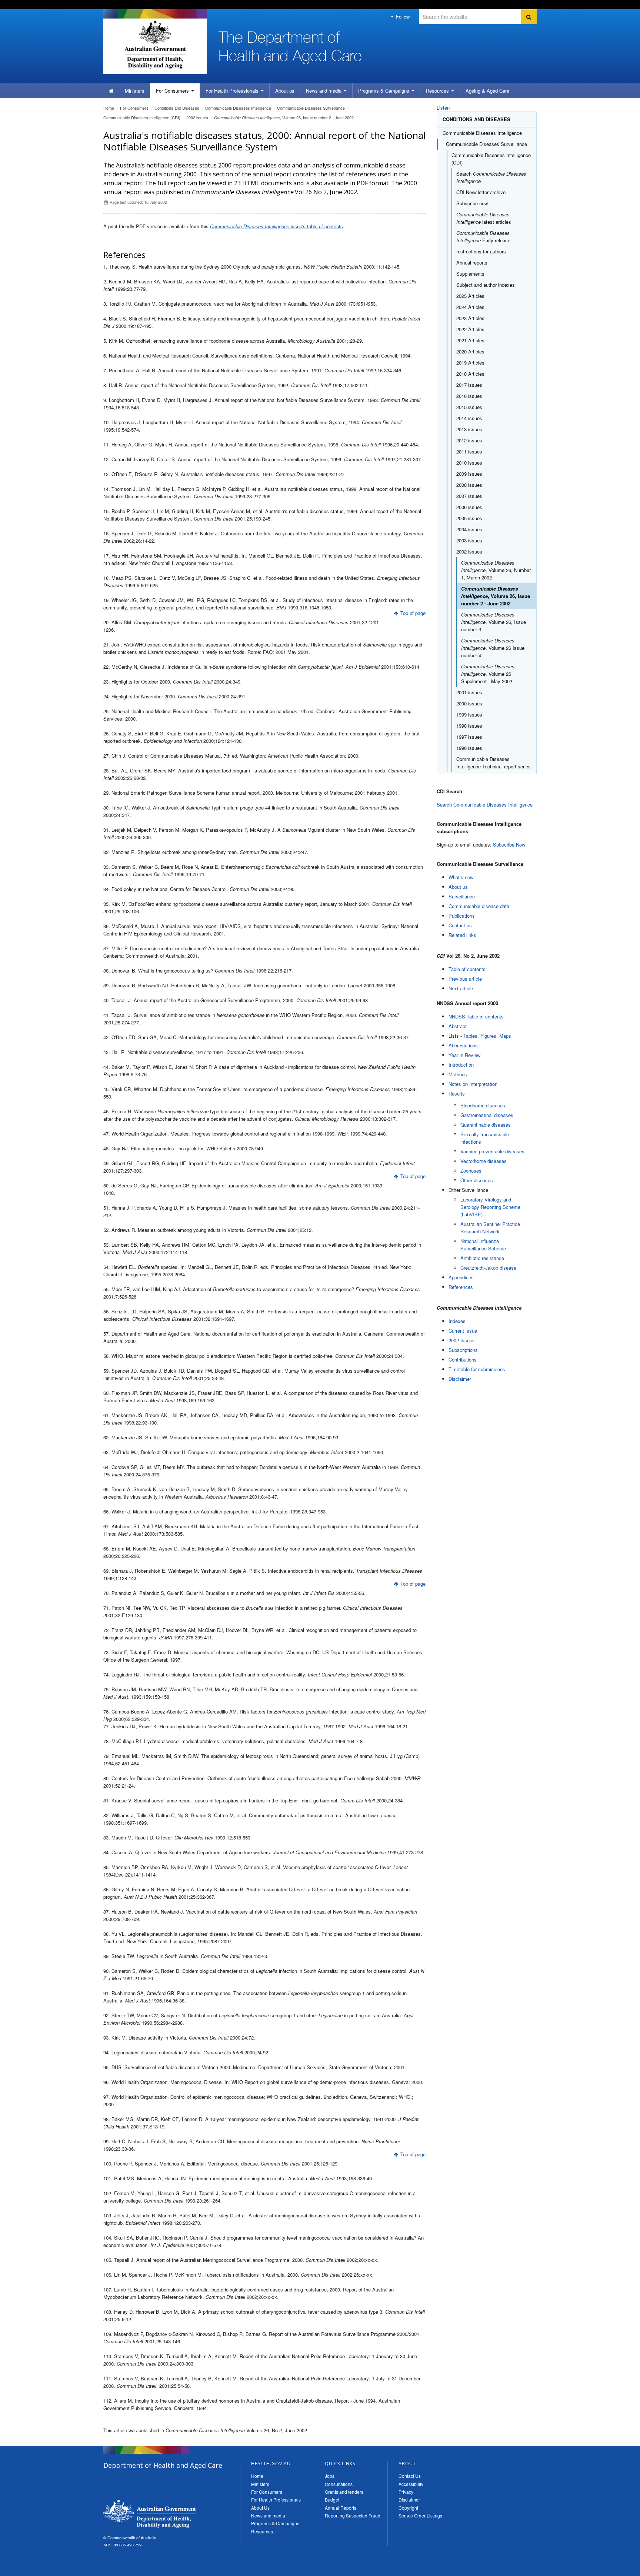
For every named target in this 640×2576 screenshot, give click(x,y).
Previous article (465, 979)
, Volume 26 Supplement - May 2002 (488, 674)
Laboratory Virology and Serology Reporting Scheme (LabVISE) (490, 1207)
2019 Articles (470, 363)
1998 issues (469, 726)
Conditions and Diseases (177, 108)
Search (491, 177)
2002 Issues (462, 1340)
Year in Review (464, 1055)
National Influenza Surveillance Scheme (483, 1245)
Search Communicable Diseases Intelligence (485, 805)
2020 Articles (470, 351)
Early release (483, 237)
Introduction (461, 1065)
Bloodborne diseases (483, 1105)
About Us (260, 2508)
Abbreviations (463, 1045)
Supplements (470, 274)
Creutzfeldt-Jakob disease (488, 1268)
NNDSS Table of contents (476, 1016)
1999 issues (469, 714)
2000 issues (469, 703)
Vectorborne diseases (484, 1161)
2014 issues (469, 418)
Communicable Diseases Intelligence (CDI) (142, 117)
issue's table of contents (276, 226)
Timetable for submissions (477, 1369)
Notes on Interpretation (473, 1084)
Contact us (460, 925)
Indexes (457, 1321)
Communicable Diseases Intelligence (238, 108)
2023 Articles (470, 318)
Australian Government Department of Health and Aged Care (155, 44)
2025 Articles (470, 296)
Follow (402, 16)
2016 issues (469, 396)
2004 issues (469, 529)
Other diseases (477, 1180)
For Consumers (267, 2492)
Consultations (339, 2484)
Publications (462, 916)
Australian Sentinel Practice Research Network (490, 1228)
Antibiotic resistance (482, 1258)
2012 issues (469, 440)
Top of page (413, 613)
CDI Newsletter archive (481, 192)
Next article (461, 988)
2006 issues (469, 507)
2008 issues (469, 485)
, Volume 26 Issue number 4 (493, 648)
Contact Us (410, 2476)
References (461, 1287)
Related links (462, 935)
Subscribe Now (509, 845)
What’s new (461, 877)
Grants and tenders (344, 2492)
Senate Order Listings (420, 2515)
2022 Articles (470, 329)
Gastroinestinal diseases (487, 1115)
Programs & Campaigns (275, 2523)
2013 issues (469, 429)
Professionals (233, 91)
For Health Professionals (276, 2499)
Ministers (135, 91)
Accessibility (411, 2484)
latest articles (484, 218)
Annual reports (472, 262)
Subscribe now (472, 203)
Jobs (330, 2476)
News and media (324, 91)
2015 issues (469, 407)
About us (285, 91)
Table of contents (467, 969)
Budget (332, 2499)
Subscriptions (463, 1350)
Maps (505, 1036)
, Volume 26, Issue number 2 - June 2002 (284, 117)
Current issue (463, 1331)
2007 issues (469, 496)
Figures (488, 1036)
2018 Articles (470, 374)
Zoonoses (471, 1171)
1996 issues (469, 748)
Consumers (173, 91)
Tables (470, 1036)
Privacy (406, 2492)
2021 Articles (470, 340)
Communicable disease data (479, 906)
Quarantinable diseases (486, 1125)
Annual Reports (341, 2508)
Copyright (408, 2508)
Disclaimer (460, 1379)
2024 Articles (470, 307)
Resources (438, 91)
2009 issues (469, 474)
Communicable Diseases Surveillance (311, 108)
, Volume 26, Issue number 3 (494, 622)
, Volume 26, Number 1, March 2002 (496, 570)
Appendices (461, 1277)
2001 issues (469, 692)
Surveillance (462, 896)
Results (457, 1093)
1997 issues (469, 737)
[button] (617, 2569)
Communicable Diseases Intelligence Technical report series (494, 763)
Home (109, 108)
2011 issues (469, 451)
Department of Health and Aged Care (150, 2514)
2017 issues (469, 385)
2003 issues (469, 540)
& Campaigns (384, 91)
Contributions (463, 1360)
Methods (458, 1074)
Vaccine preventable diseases (492, 1151)
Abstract (458, 1026)
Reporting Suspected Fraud (353, 2515)
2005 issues (469, 518)
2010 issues (469, 463)
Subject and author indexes (486, 285)
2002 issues (197, 117)
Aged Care (487, 91)
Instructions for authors (481, 251)
